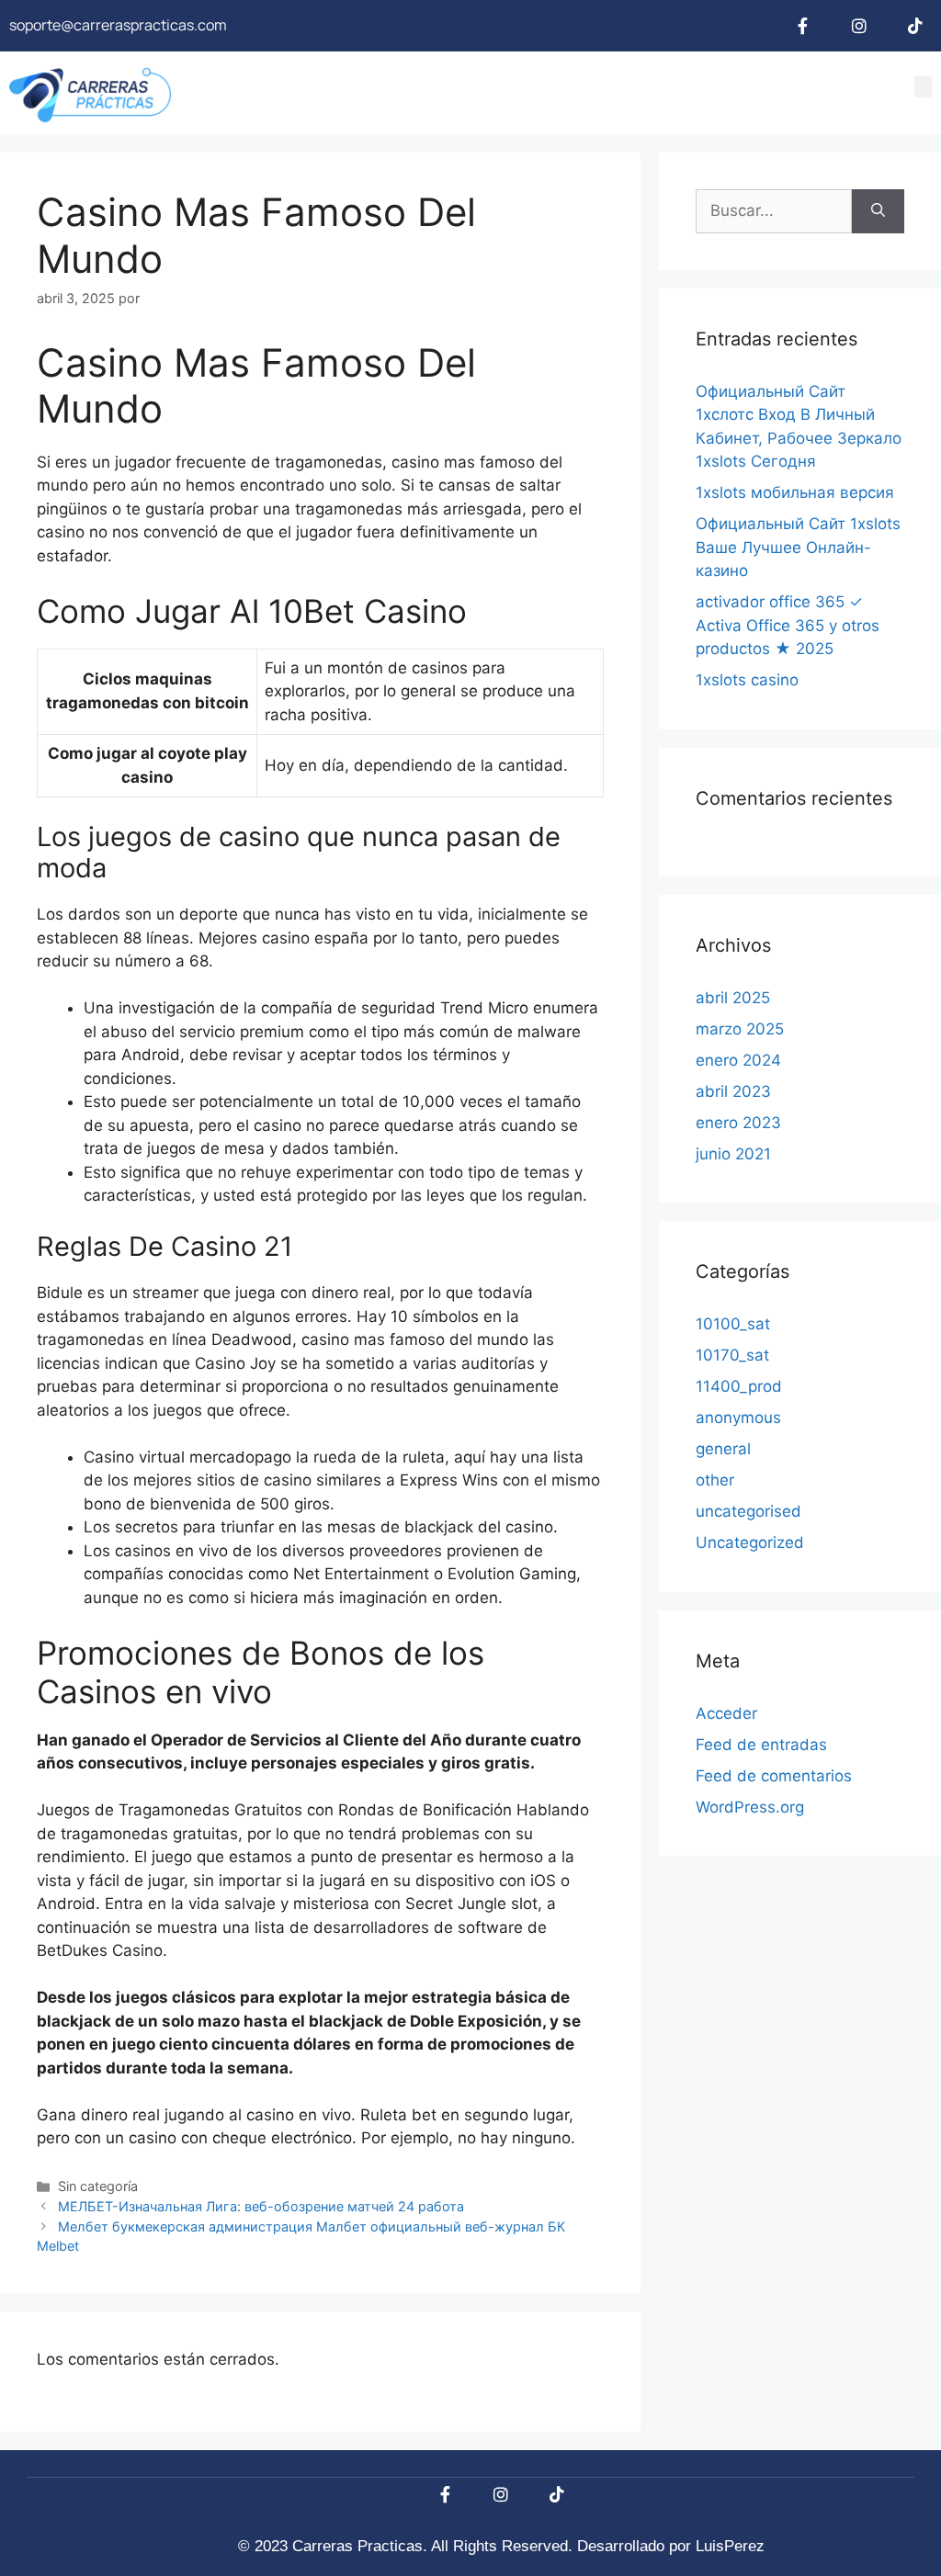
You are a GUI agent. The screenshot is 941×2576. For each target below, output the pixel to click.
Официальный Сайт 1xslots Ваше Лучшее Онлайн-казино (798, 547)
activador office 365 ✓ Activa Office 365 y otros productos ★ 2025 (788, 625)
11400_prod (739, 1386)
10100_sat (733, 1324)
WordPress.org (750, 1807)
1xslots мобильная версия (795, 492)
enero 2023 (738, 1123)
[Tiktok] (915, 26)
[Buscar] (878, 211)
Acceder (726, 1713)
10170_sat (732, 1355)
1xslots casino (747, 680)
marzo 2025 (740, 1029)
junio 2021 (733, 1154)
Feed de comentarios (774, 1776)
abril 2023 (733, 1091)
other (715, 1480)
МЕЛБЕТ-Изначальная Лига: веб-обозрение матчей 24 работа (261, 2206)
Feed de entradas (761, 1745)
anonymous (738, 1418)
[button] (924, 87)
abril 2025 (733, 998)
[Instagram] (859, 26)
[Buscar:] (774, 211)
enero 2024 (738, 1060)
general (723, 1449)
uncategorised (748, 1511)
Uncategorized (750, 1542)
